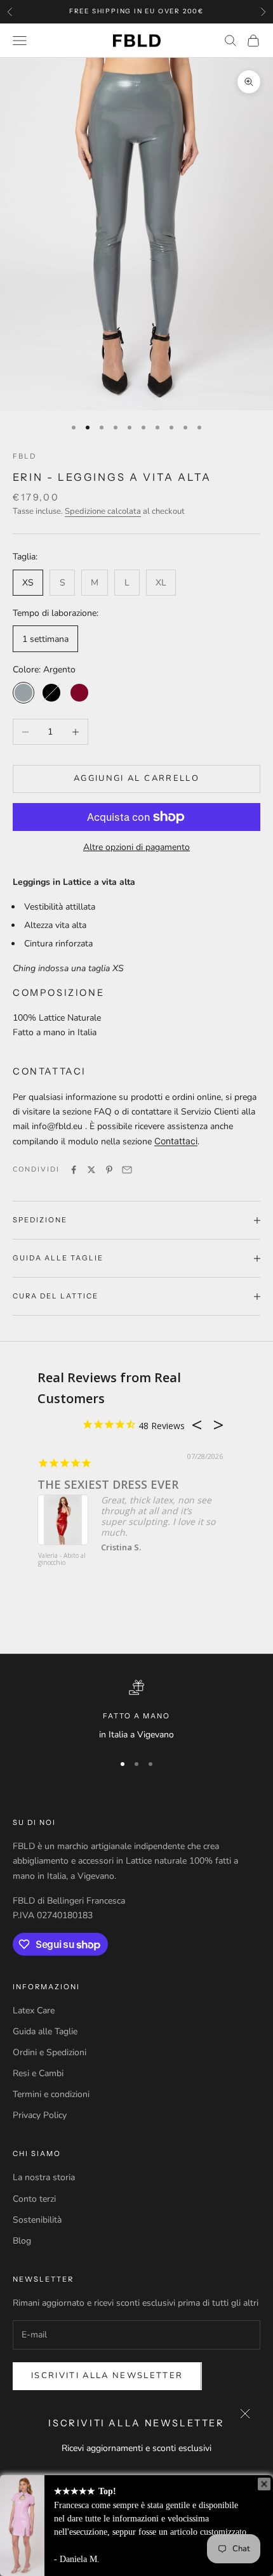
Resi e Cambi (38, 2073)
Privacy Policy (40, 2115)
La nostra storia (44, 2177)
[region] (136, 1711)
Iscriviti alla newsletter (107, 2376)
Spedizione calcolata (103, 511)
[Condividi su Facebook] (74, 1170)
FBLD (24, 456)
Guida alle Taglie (45, 2031)
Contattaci (176, 1141)
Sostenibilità (37, 2220)
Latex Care (34, 2010)
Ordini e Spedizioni (50, 2052)
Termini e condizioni (51, 2094)
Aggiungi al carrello (136, 778)
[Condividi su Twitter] (91, 1170)
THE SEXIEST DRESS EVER (108, 1484)
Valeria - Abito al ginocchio (62, 1559)
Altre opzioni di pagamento (136, 847)
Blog (22, 2241)
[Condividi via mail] (127, 1170)
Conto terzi (34, 2199)
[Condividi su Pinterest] (109, 1170)
